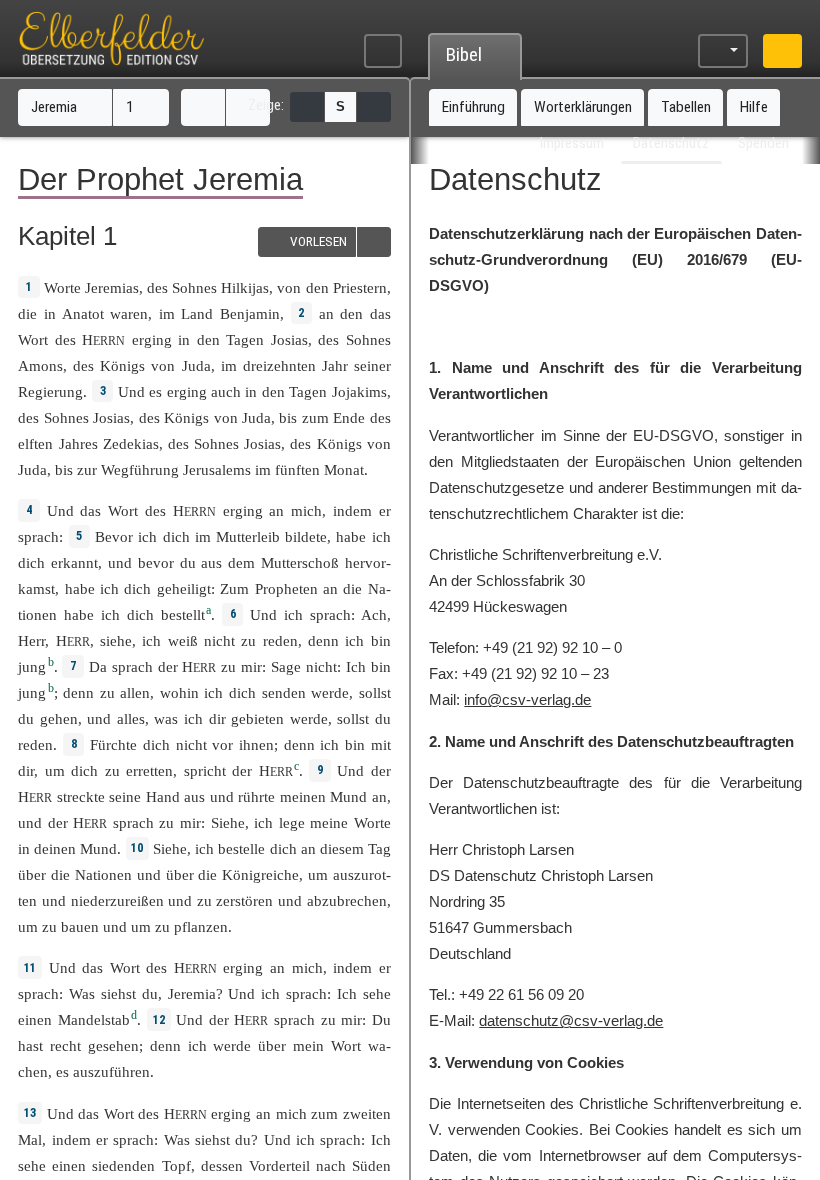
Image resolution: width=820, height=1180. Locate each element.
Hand (163, 796)
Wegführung (140, 469)
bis (288, 417)
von (289, 287)
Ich (356, 666)
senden (284, 692)
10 (137, 848)
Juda (196, 365)
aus (194, 796)
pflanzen (201, 926)
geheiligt (184, 588)
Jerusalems (217, 469)
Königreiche (260, 874)
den (351, 313)
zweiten (367, 1113)
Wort (33, 339)
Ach (374, 614)
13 (30, 1113)
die (27, 313)
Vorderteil (279, 1165)
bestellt (183, 614)
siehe (116, 640)
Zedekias (131, 443)
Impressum (572, 143)
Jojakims (359, 391)
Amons (40, 365)
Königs (122, 365)
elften (35, 443)
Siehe (228, 822)
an (326, 313)
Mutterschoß (300, 562)
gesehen (113, 1045)
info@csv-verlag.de (527, 699)
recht (65, 1045)
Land (197, 313)
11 (30, 968)
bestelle (241, 848)
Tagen (245, 339)
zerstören (244, 900)
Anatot (83, 313)
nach (331, 1165)
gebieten (257, 718)
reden (280, 640)
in (184, 339)
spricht (205, 770)
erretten (149, 770)
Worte (62, 287)
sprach (38, 536)
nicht (219, 640)
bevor (156, 562)
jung (32, 666)
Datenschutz (671, 143)
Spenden (763, 143)
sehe (377, 993)
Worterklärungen (583, 107)
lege (292, 822)
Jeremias (112, 287)
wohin (179, 692)
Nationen (103, 874)
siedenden (123, 1165)
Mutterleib (248, 536)
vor (222, 744)
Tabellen (686, 107)
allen (135, 692)
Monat (344, 469)
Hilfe (754, 107)
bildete (306, 536)
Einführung (473, 107)
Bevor (114, 536)
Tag (379, 848)
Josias (289, 339)
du (150, 993)
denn (323, 640)
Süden (371, 1165)
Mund (348, 796)
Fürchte (113, 744)
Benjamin (250, 313)
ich (354, 640)
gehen (59, 718)
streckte (81, 796)
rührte (256, 796)
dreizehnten (279, 365)
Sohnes (194, 287)
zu (228, 666)
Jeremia (56, 107)
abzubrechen (347, 900)
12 (159, 1020)
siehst (118, 993)
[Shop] (782, 51)
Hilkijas (245, 287)
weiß (183, 640)
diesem (342, 848)
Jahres (78, 443)
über (32, 874)
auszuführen (111, 1071)
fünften (297, 469)
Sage (286, 666)
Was (82, 993)
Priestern (360, 287)
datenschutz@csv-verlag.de (571, 1020)
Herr (31, 640)
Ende (349, 417)
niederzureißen (117, 900)
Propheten (286, 588)
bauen (80, 926)
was (166, 718)
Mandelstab (94, 1019)
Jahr (335, 365)
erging (152, 339)
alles (131, 718)
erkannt (74, 562)
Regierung (50, 391)
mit (381, 744)
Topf (176, 1165)
